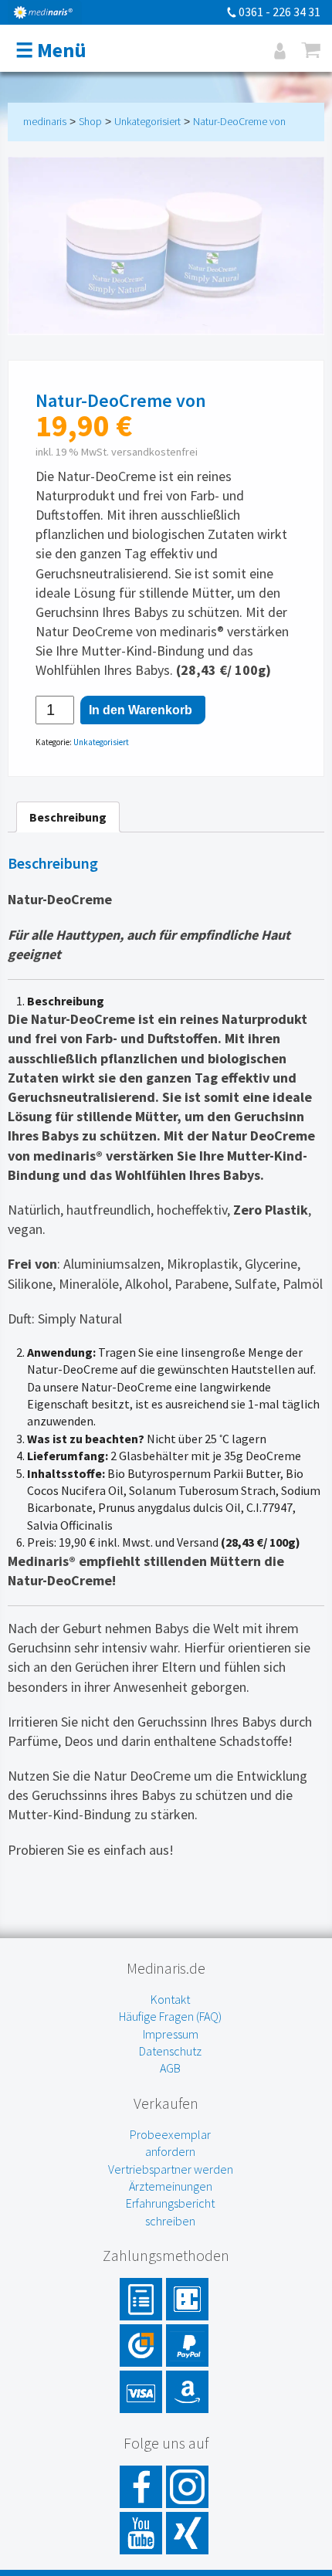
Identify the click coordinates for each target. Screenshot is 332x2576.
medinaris (45, 121)
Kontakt (170, 1999)
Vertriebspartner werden (171, 2169)
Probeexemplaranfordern (170, 2143)
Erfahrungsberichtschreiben (170, 2212)
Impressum (171, 2034)
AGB (170, 2068)
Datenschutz (170, 2051)
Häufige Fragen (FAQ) (170, 2016)
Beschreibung (68, 817)
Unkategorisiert (147, 121)
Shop (90, 121)
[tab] (68, 817)
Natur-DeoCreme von (239, 121)
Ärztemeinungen (171, 2186)
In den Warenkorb (141, 710)
